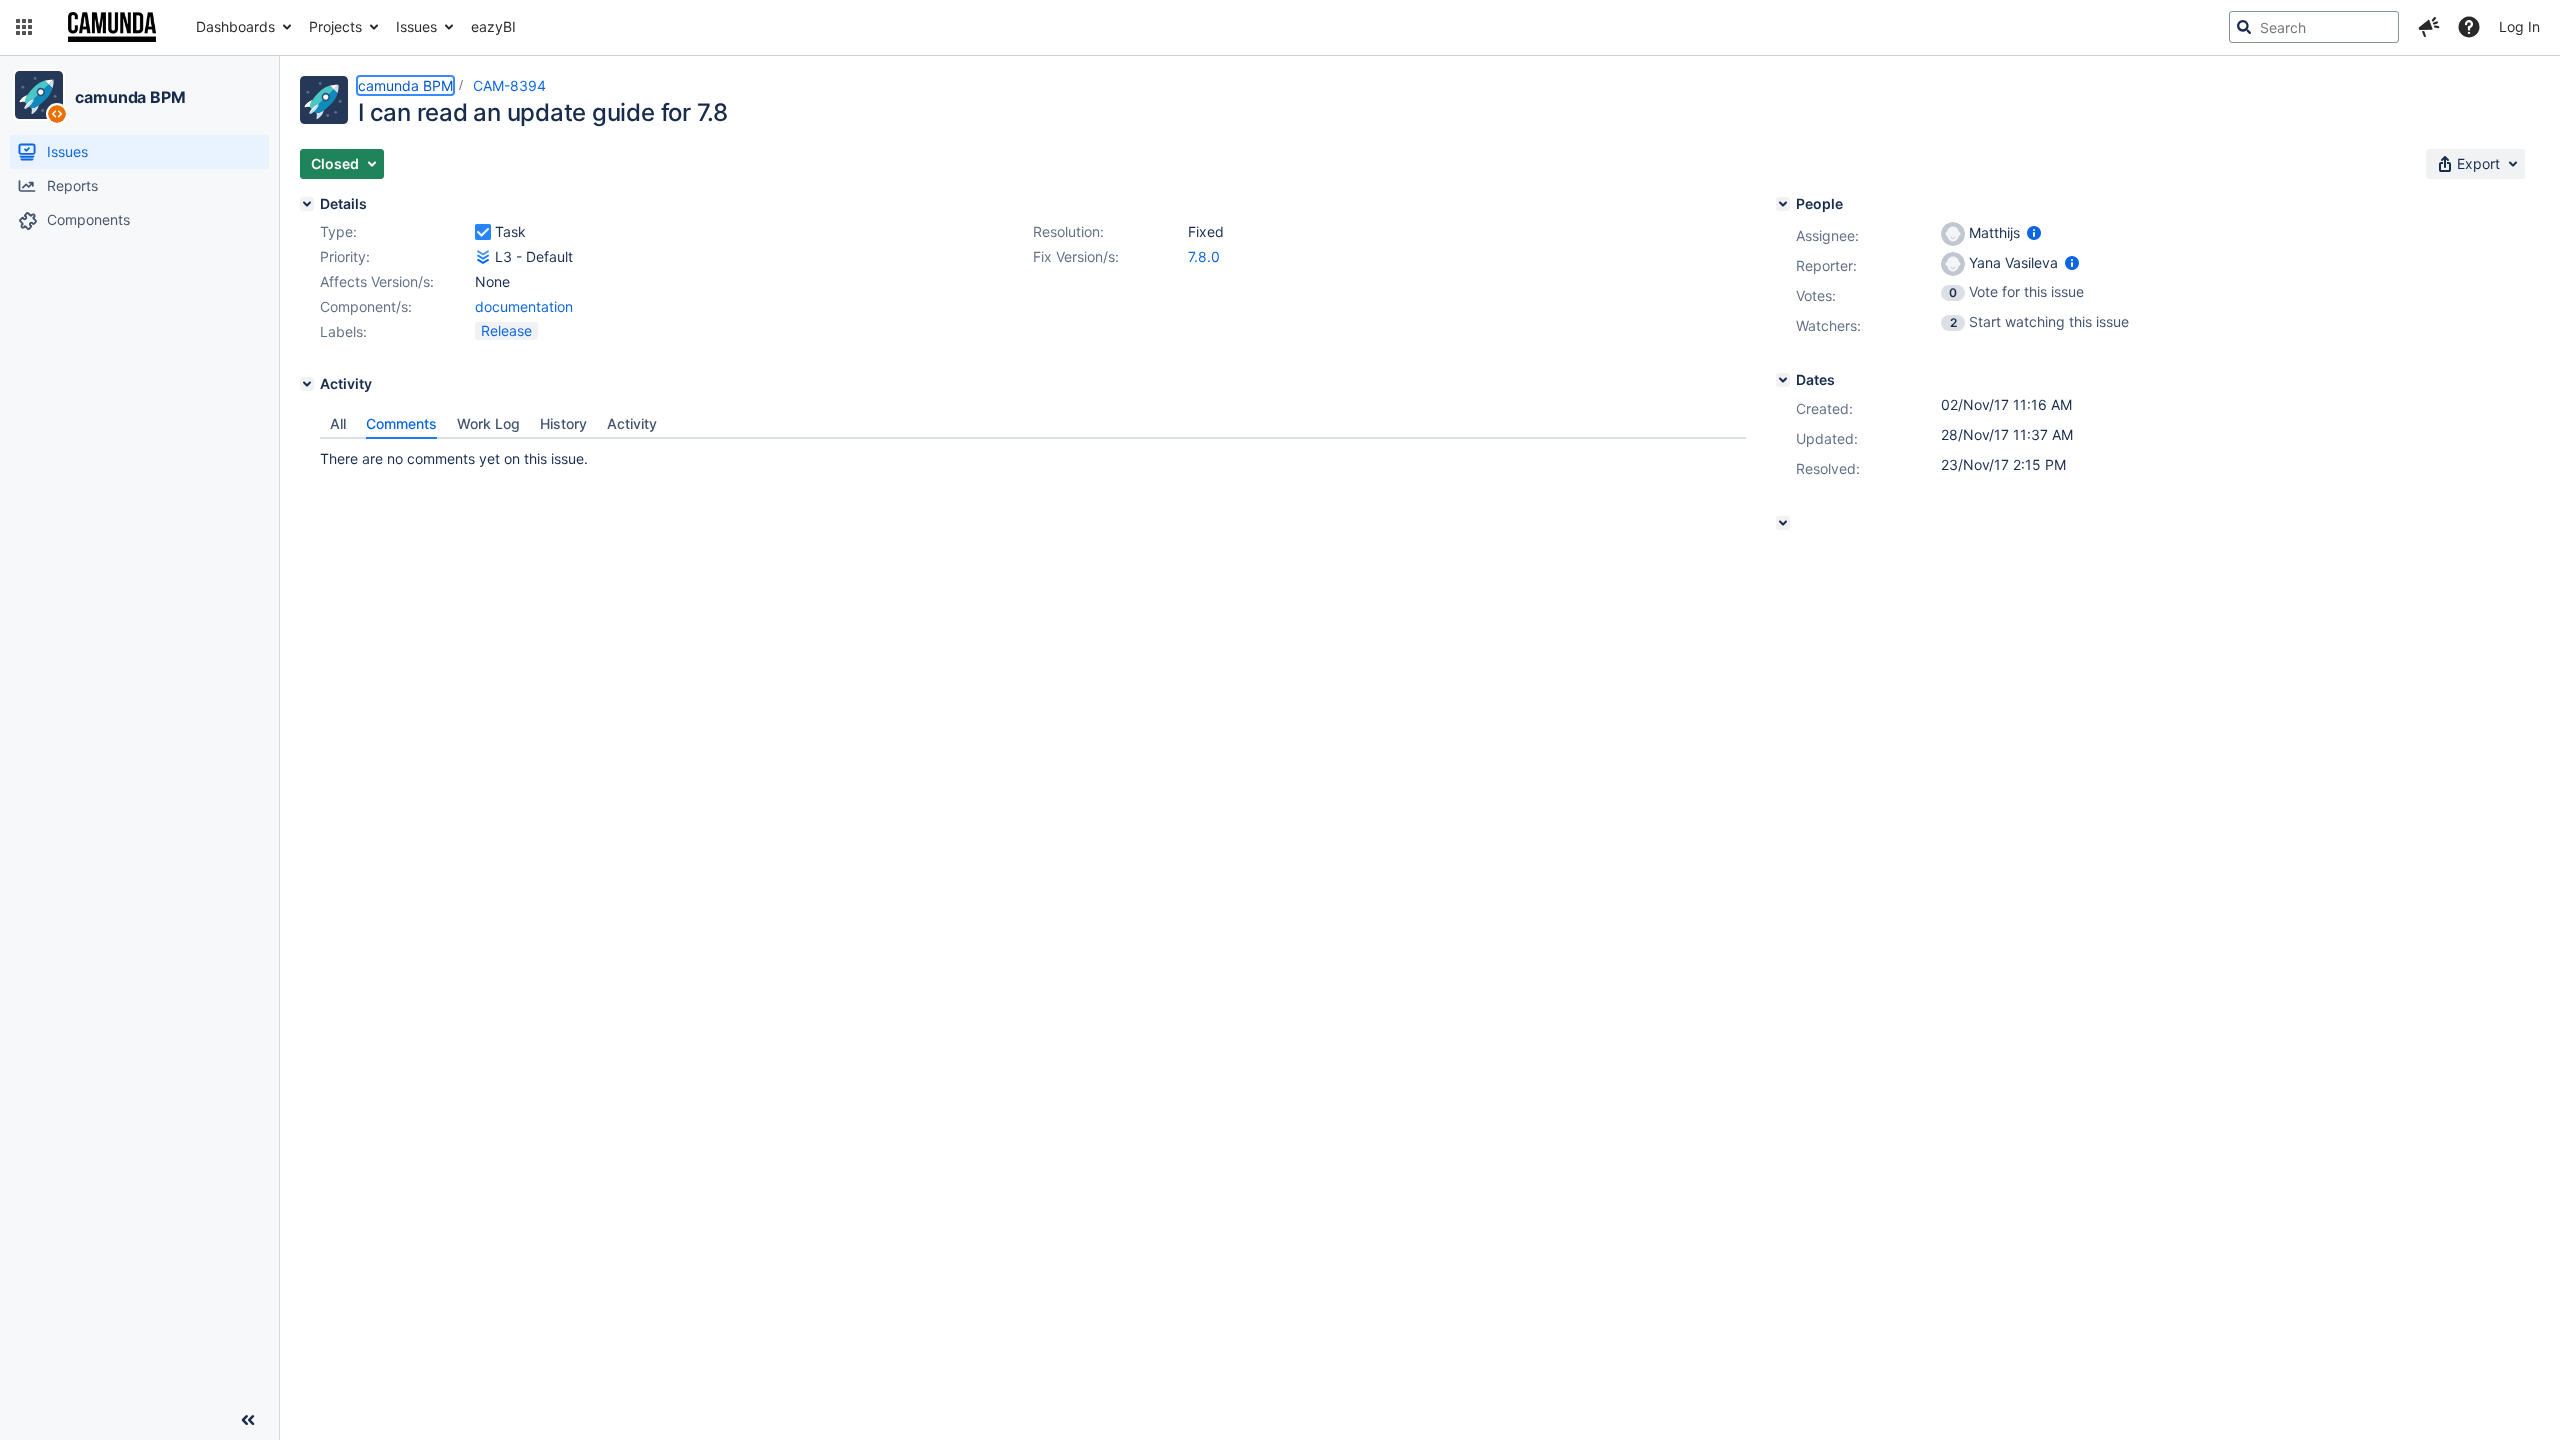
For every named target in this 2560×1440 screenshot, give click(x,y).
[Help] (2469, 27)
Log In (2519, 26)
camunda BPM (130, 97)
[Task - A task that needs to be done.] (483, 232)
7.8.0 (1204, 256)
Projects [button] (335, 26)
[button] (24, 27)
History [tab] (563, 423)
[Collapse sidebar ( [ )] (248, 1420)
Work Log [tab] (488, 423)
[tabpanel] (1033, 454)
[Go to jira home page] (112, 27)
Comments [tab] (401, 423)
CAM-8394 (509, 85)
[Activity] (307, 384)
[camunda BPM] (39, 95)
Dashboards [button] (235, 26)
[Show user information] (2034, 232)
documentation (524, 306)
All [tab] (338, 423)
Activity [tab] (632, 423)
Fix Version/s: (1076, 256)
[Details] (307, 204)
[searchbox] (2314, 27)
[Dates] (1783, 380)
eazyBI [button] (493, 26)
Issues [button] (416, 26)
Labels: (343, 331)
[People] (1783, 204)
